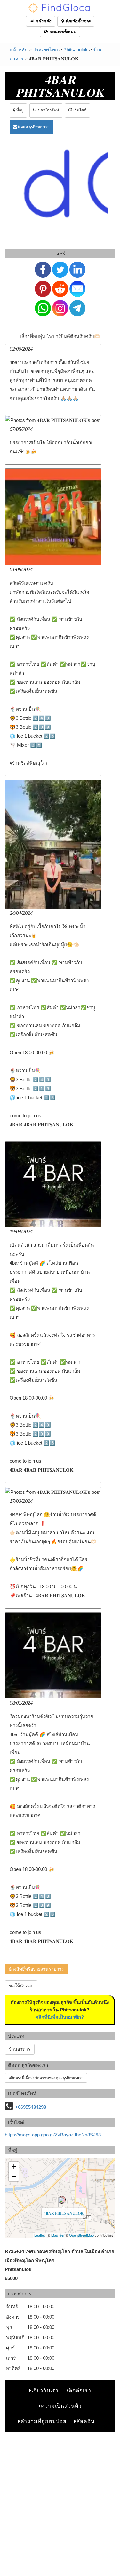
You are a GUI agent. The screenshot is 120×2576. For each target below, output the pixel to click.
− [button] (14, 2176)
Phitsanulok (76, 50)
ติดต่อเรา (80, 2390)
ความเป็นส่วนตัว (61, 2406)
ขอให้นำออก (21, 1986)
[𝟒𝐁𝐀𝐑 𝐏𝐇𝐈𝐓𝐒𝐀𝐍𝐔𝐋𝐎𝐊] (62, 2200)
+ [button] (14, 2166)
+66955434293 (31, 2107)
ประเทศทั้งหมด (62, 32)
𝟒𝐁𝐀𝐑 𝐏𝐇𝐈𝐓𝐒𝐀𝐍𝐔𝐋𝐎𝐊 (64, 2213)
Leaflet (40, 2235)
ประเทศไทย (45, 50)
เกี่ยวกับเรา (45, 2390)
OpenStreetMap (81, 2235)
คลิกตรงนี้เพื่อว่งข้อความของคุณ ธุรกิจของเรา (46, 2078)
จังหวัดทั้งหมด (77, 21)
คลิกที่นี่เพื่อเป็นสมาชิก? (60, 2017)
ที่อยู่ (19, 110)
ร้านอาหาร (20, 2049)
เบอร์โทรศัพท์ (47, 110)
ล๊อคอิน (86, 2421)
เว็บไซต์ (79, 110)
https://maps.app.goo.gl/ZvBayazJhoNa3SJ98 (53, 2135)
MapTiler (58, 2235)
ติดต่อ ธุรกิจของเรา (33, 127)
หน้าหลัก (43, 21)
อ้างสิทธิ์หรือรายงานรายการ (36, 1969)
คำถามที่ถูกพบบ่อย (43, 2421)
